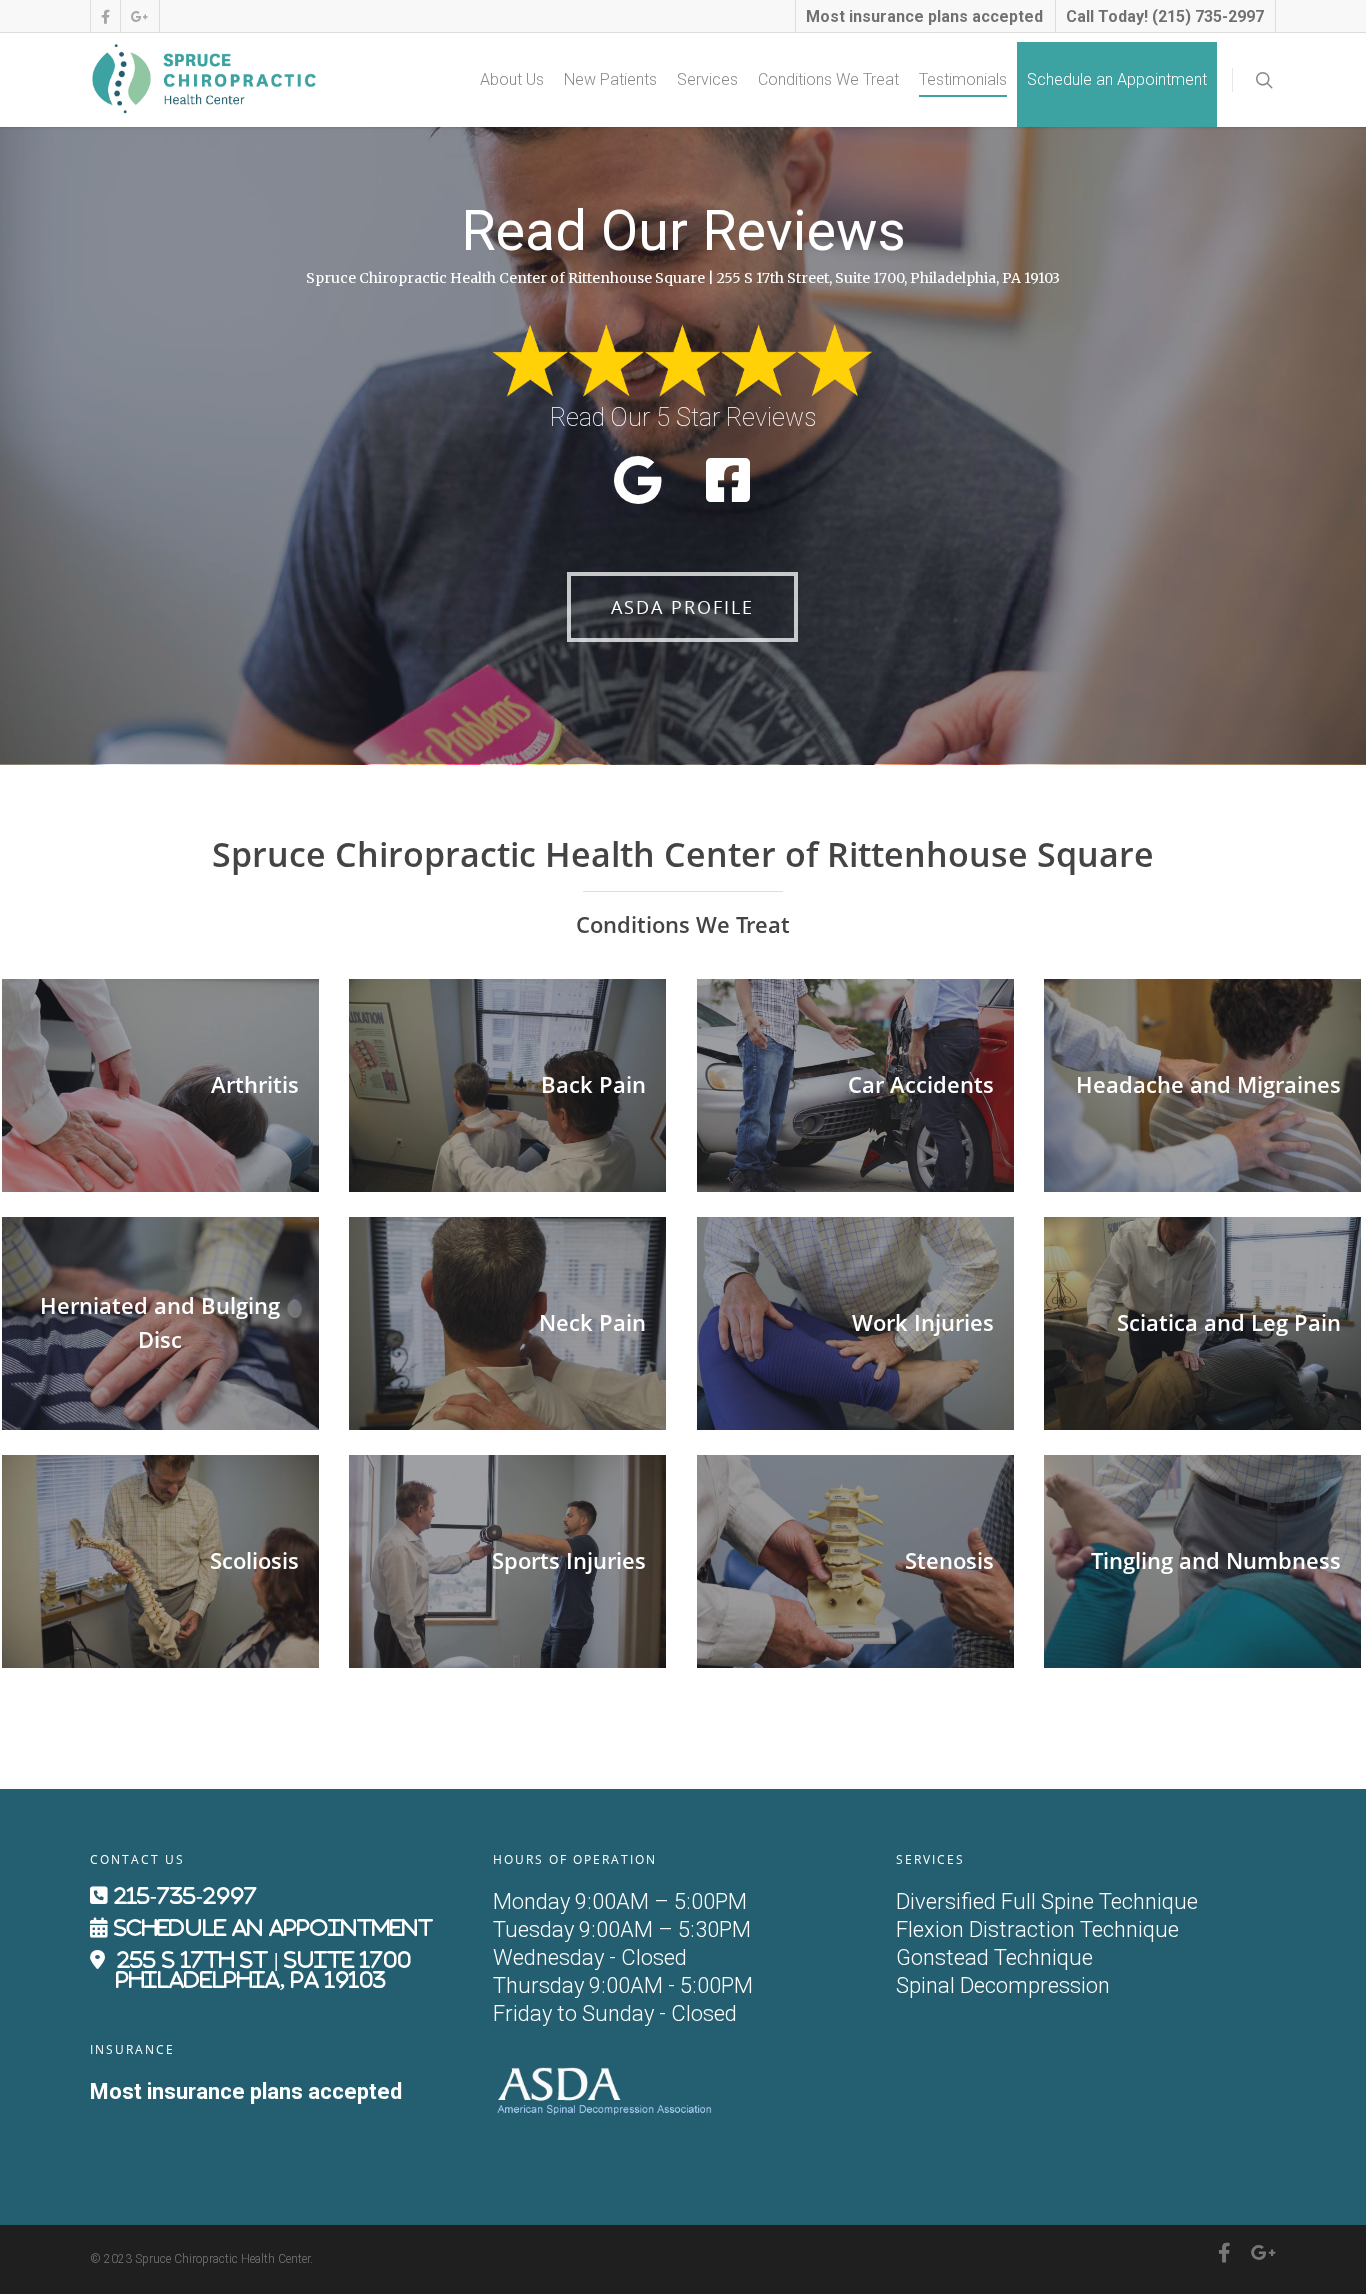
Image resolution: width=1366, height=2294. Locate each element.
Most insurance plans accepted (924, 16)
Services (707, 79)
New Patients (610, 79)
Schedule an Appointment (1117, 79)
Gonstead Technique (994, 1957)
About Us (512, 79)
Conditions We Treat (828, 79)
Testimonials (963, 79)
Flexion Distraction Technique (1037, 1929)
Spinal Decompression (1003, 1985)
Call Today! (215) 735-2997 (1165, 16)
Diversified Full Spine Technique (1047, 1901)
